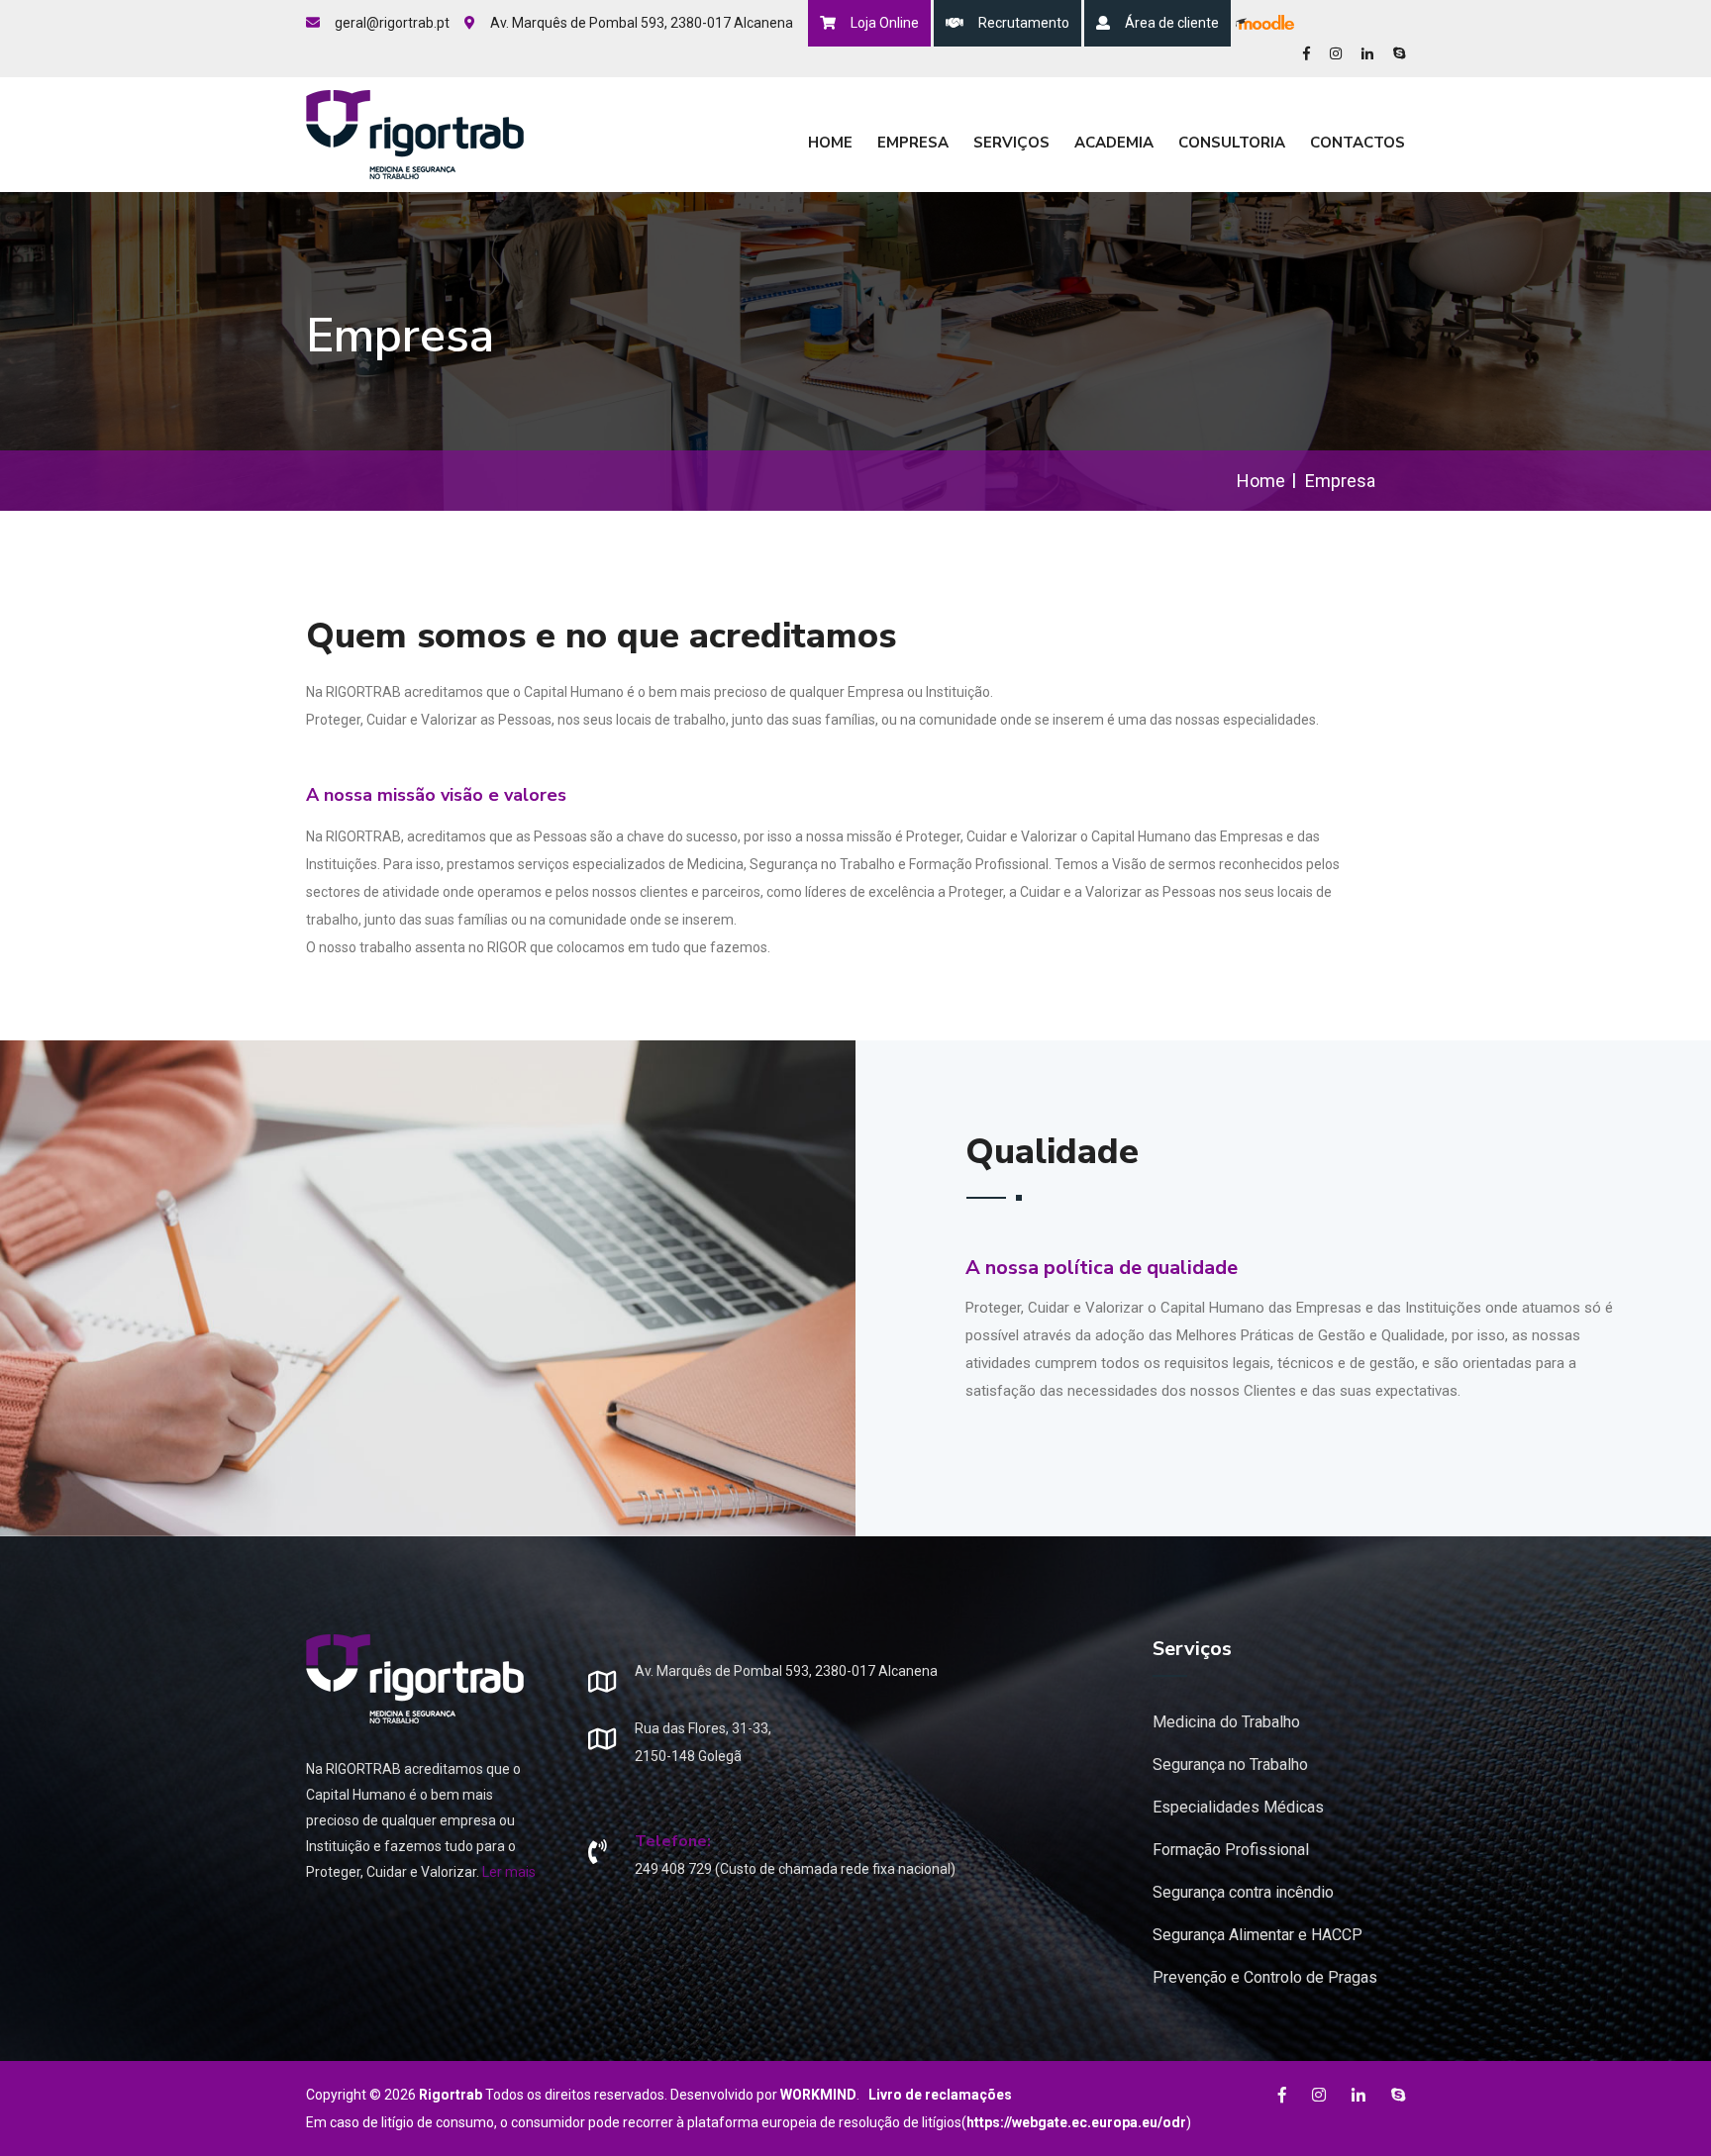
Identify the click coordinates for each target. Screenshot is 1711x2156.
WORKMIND (818, 2095)
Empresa (913, 143)
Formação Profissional (1231, 1850)
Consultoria (1232, 143)
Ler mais (509, 1872)
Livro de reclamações (940, 2095)
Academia (1114, 143)
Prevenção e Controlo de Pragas (1265, 1977)
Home (830, 143)
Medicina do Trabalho (1226, 1722)
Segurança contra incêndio (1243, 1892)
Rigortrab (451, 2095)
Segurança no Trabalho (1230, 1764)
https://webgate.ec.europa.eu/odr (1076, 2122)
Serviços (1011, 143)
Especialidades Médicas (1238, 1807)
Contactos (1358, 143)
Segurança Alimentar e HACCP (1258, 1935)
